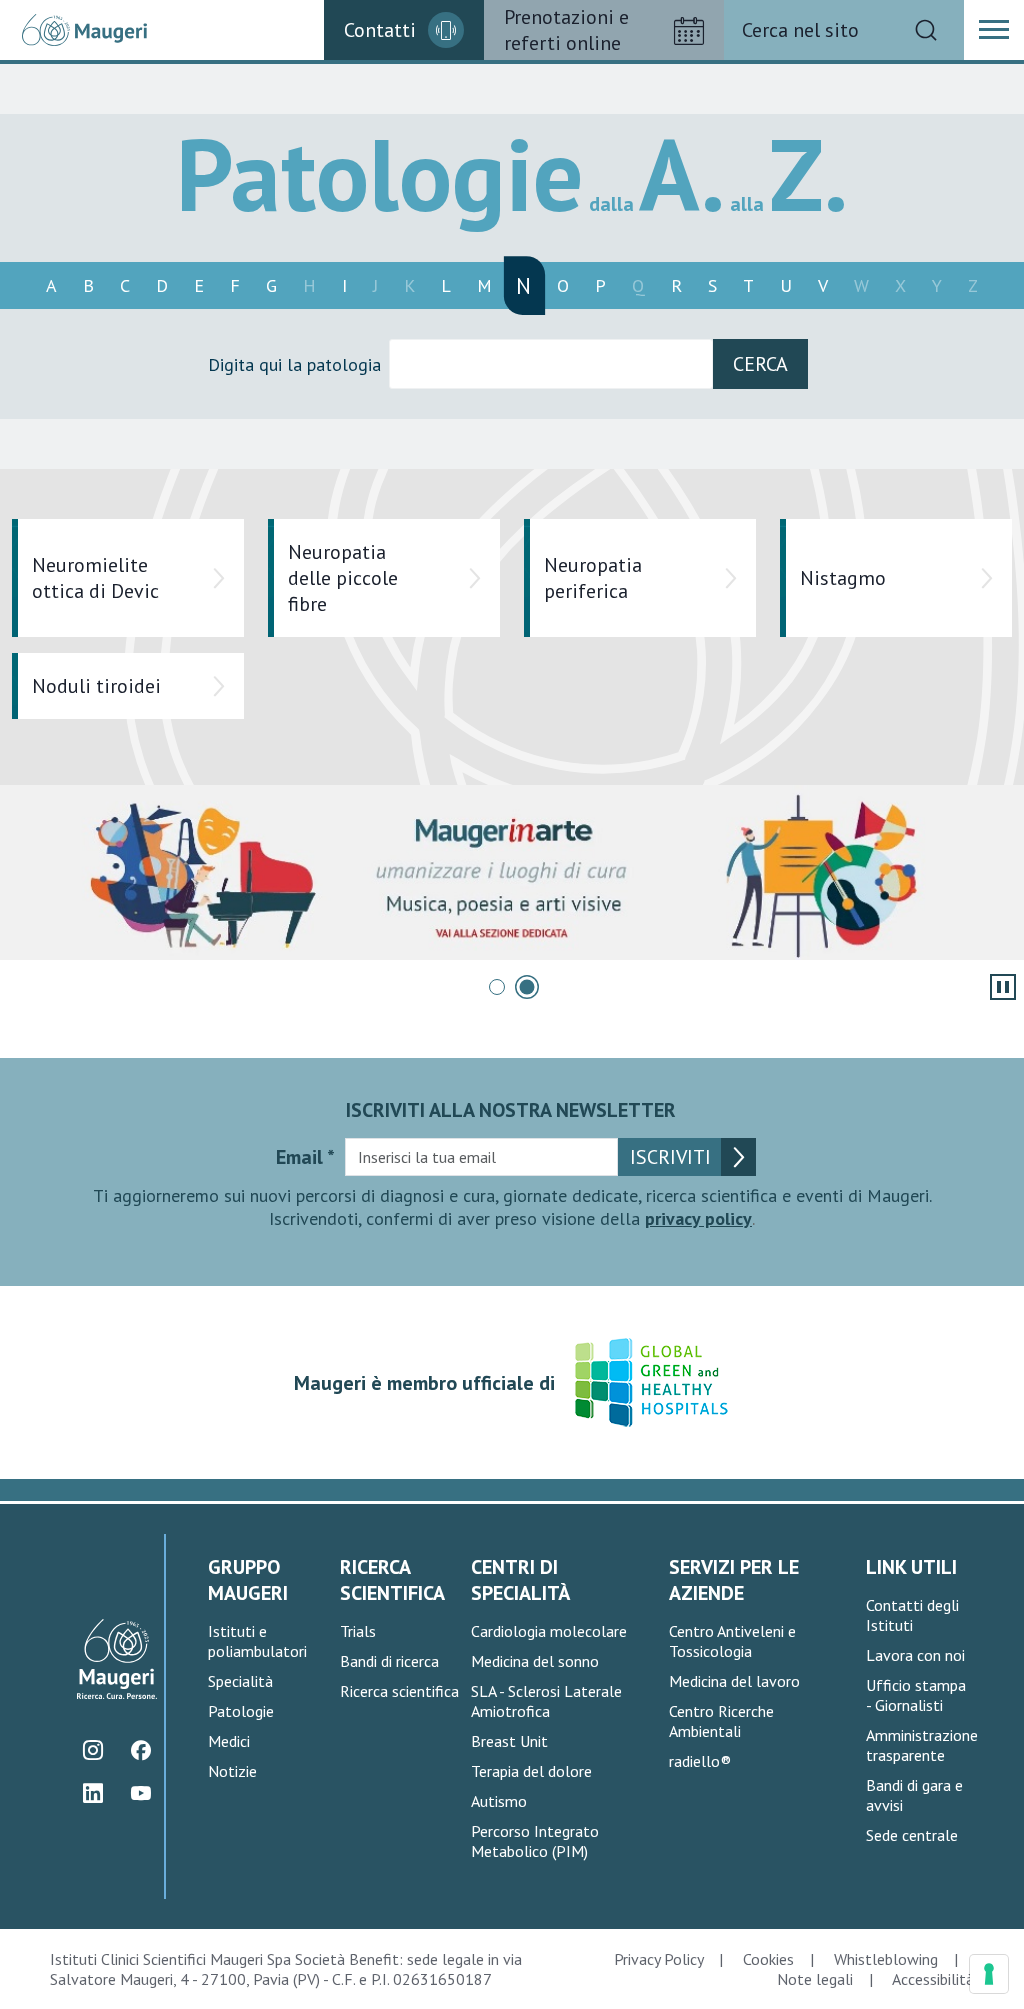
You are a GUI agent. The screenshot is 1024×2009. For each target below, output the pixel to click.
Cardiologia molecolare (549, 1631)
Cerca (760, 364)
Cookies (768, 1959)
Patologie (241, 1711)
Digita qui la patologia (294, 364)
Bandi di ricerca (389, 1661)
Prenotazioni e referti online (566, 30)
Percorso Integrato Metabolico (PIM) (535, 1841)
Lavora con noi (915, 1655)
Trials (358, 1631)
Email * (305, 1157)
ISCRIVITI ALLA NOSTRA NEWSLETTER (511, 1110)
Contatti (380, 30)
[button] (994, 30)
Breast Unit (509, 1741)
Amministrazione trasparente (922, 1745)
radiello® (700, 1761)
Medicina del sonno (535, 1661)
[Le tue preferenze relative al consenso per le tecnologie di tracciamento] (989, 1974)
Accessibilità (933, 1979)
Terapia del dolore (531, 1771)
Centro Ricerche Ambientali (721, 1721)
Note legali (815, 1979)
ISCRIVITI (670, 1157)
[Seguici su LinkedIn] (92, 1793)
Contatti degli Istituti (912, 1615)
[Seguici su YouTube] (140, 1793)
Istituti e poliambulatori (257, 1641)
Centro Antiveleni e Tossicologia (732, 1641)
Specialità (240, 1681)
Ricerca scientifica (399, 1691)
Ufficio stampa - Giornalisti (916, 1695)
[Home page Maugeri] (84, 30)
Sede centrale (912, 1835)
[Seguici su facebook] (140, 1750)
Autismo (499, 1801)
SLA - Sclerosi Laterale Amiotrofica (546, 1701)
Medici (229, 1741)
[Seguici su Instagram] (92, 1750)
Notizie (232, 1771)
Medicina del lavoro (734, 1681)
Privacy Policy (658, 1959)
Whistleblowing (886, 1959)
